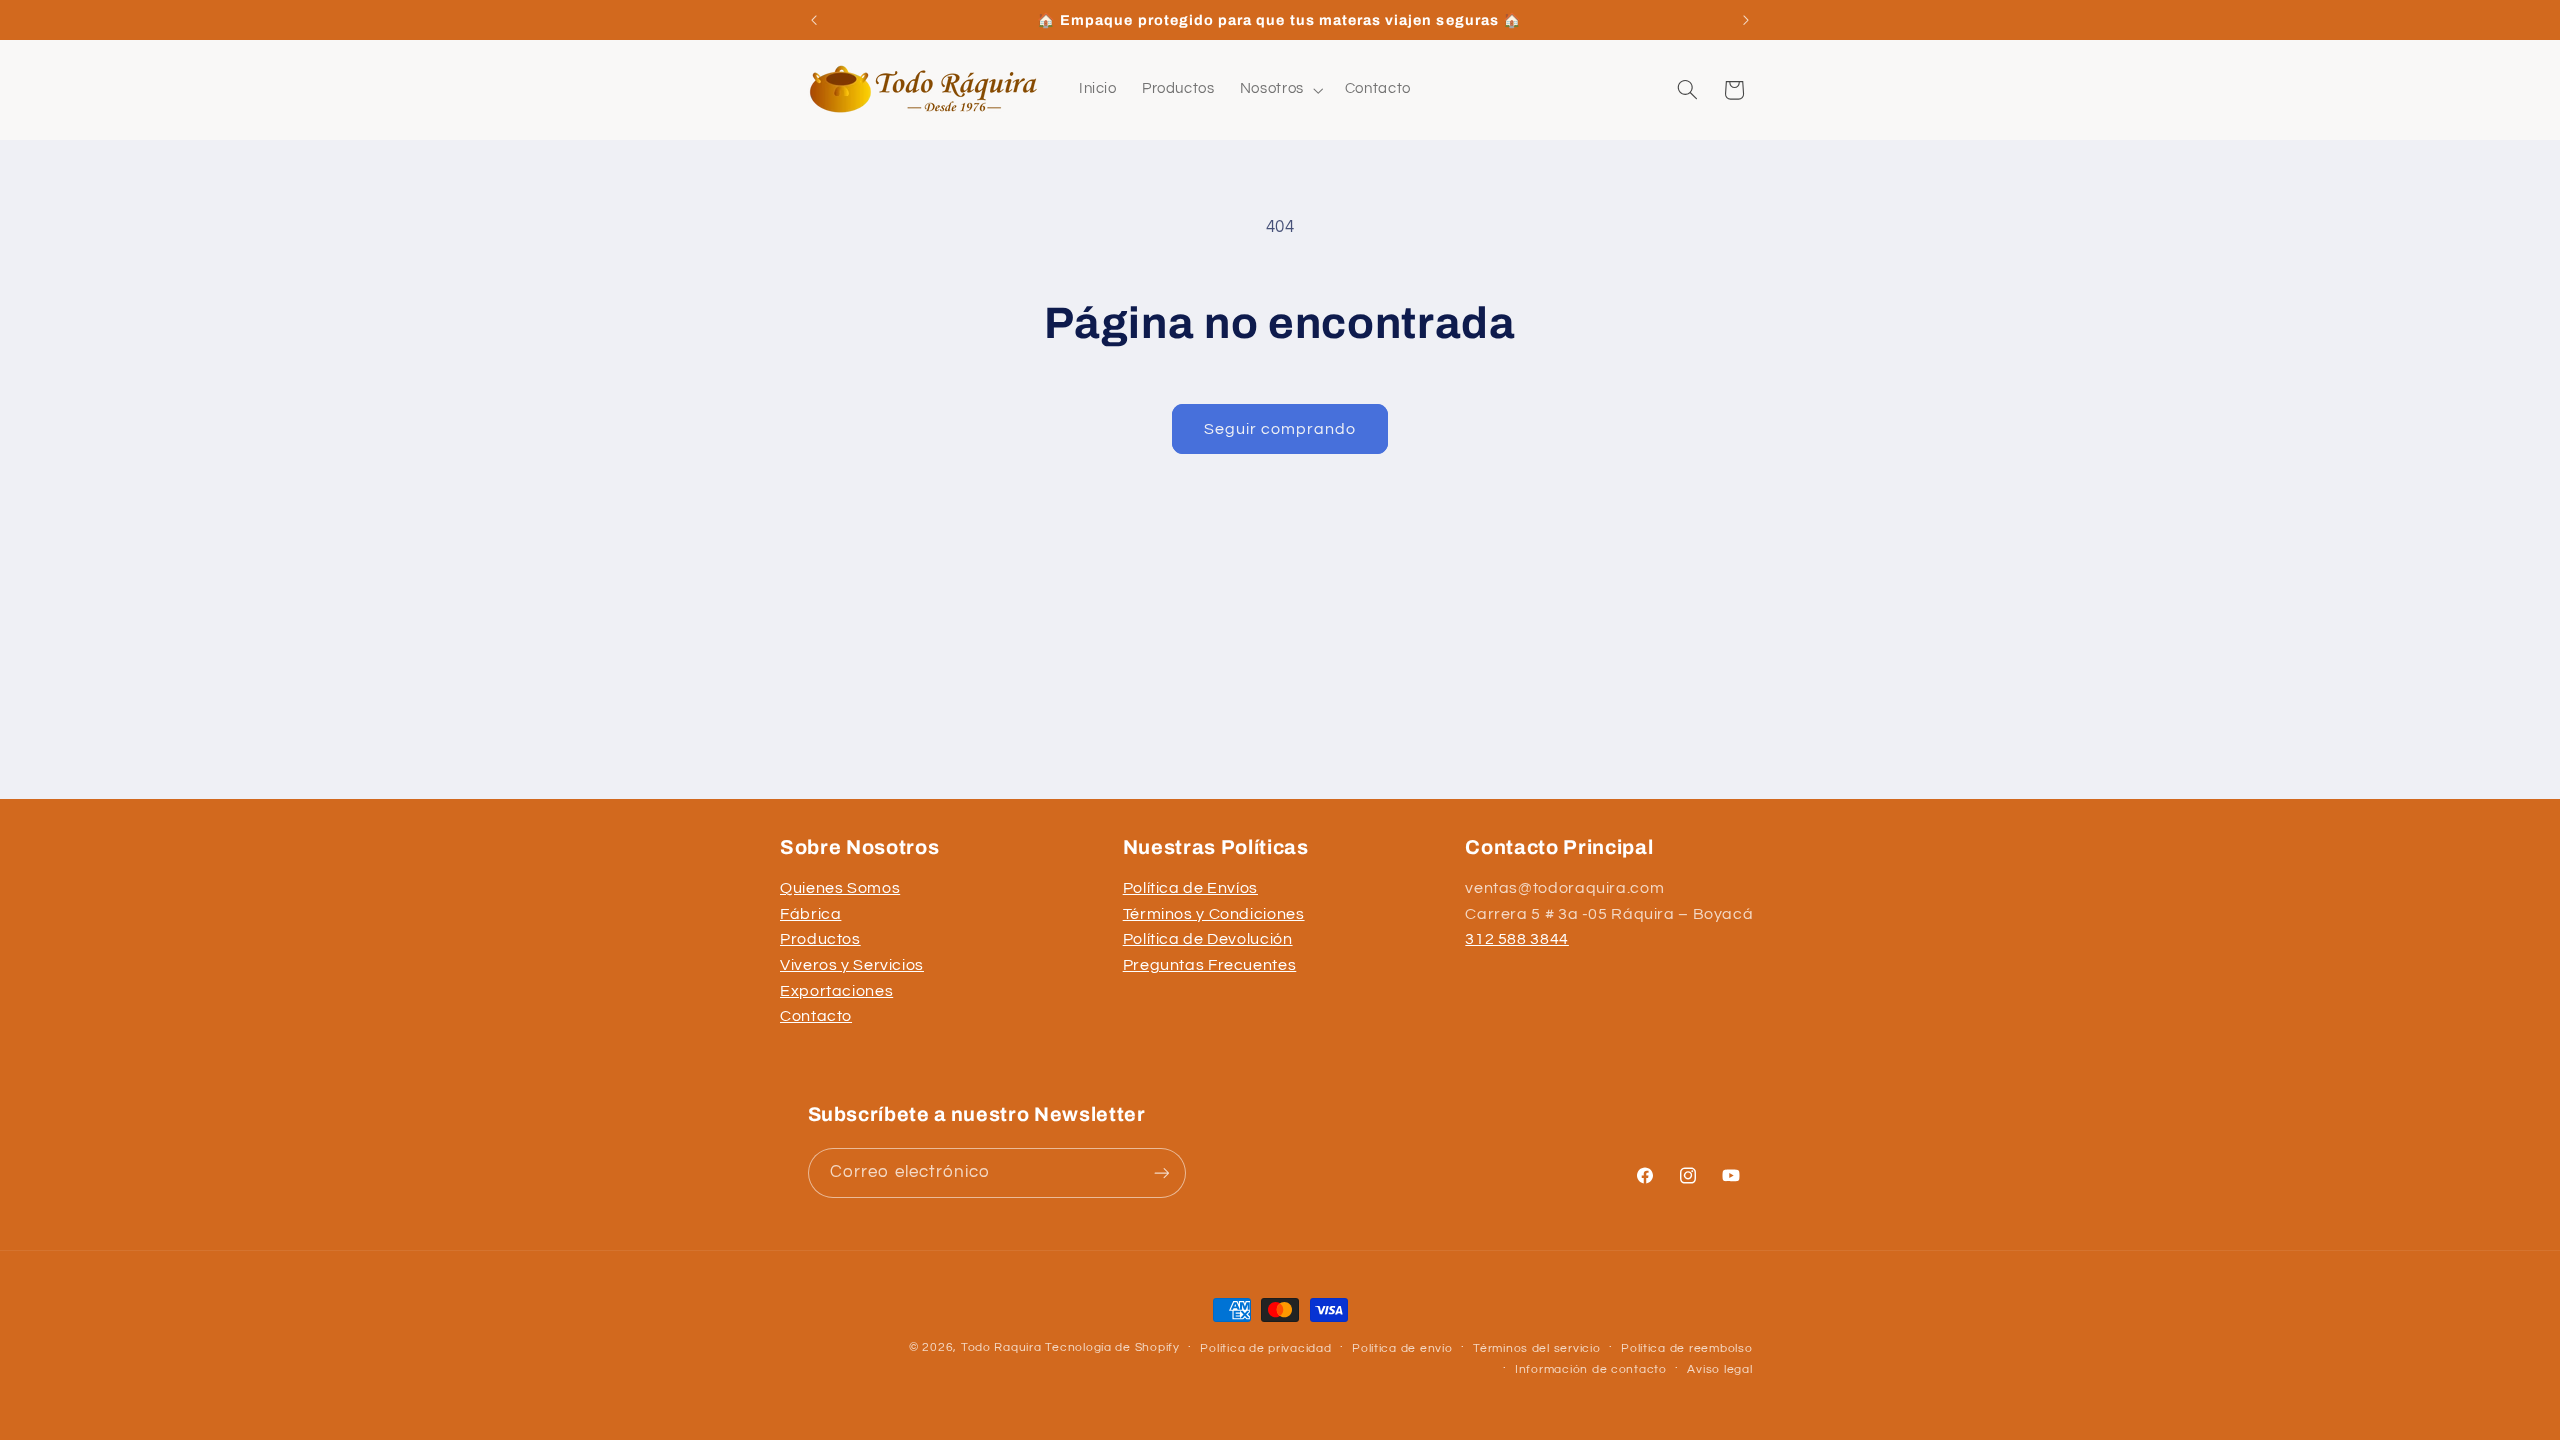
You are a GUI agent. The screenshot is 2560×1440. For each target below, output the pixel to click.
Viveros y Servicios (852, 965)
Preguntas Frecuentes (1210, 965)
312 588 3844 (1517, 939)
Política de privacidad (1265, 1348)
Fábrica (810, 914)
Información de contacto (1591, 1369)
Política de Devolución (1208, 939)
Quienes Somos (840, 888)
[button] (1279, 90)
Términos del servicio (1536, 1348)
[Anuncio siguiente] (1746, 20)
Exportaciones (836, 991)
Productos (820, 939)
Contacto (816, 1016)
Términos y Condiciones (1214, 914)
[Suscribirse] (1161, 1172)
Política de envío (1402, 1348)
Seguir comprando (1280, 429)
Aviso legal (1719, 1369)
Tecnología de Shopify (1112, 1347)
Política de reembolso (1686, 1348)
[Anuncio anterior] (814, 20)
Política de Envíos (1190, 888)
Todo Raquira (1001, 1347)
